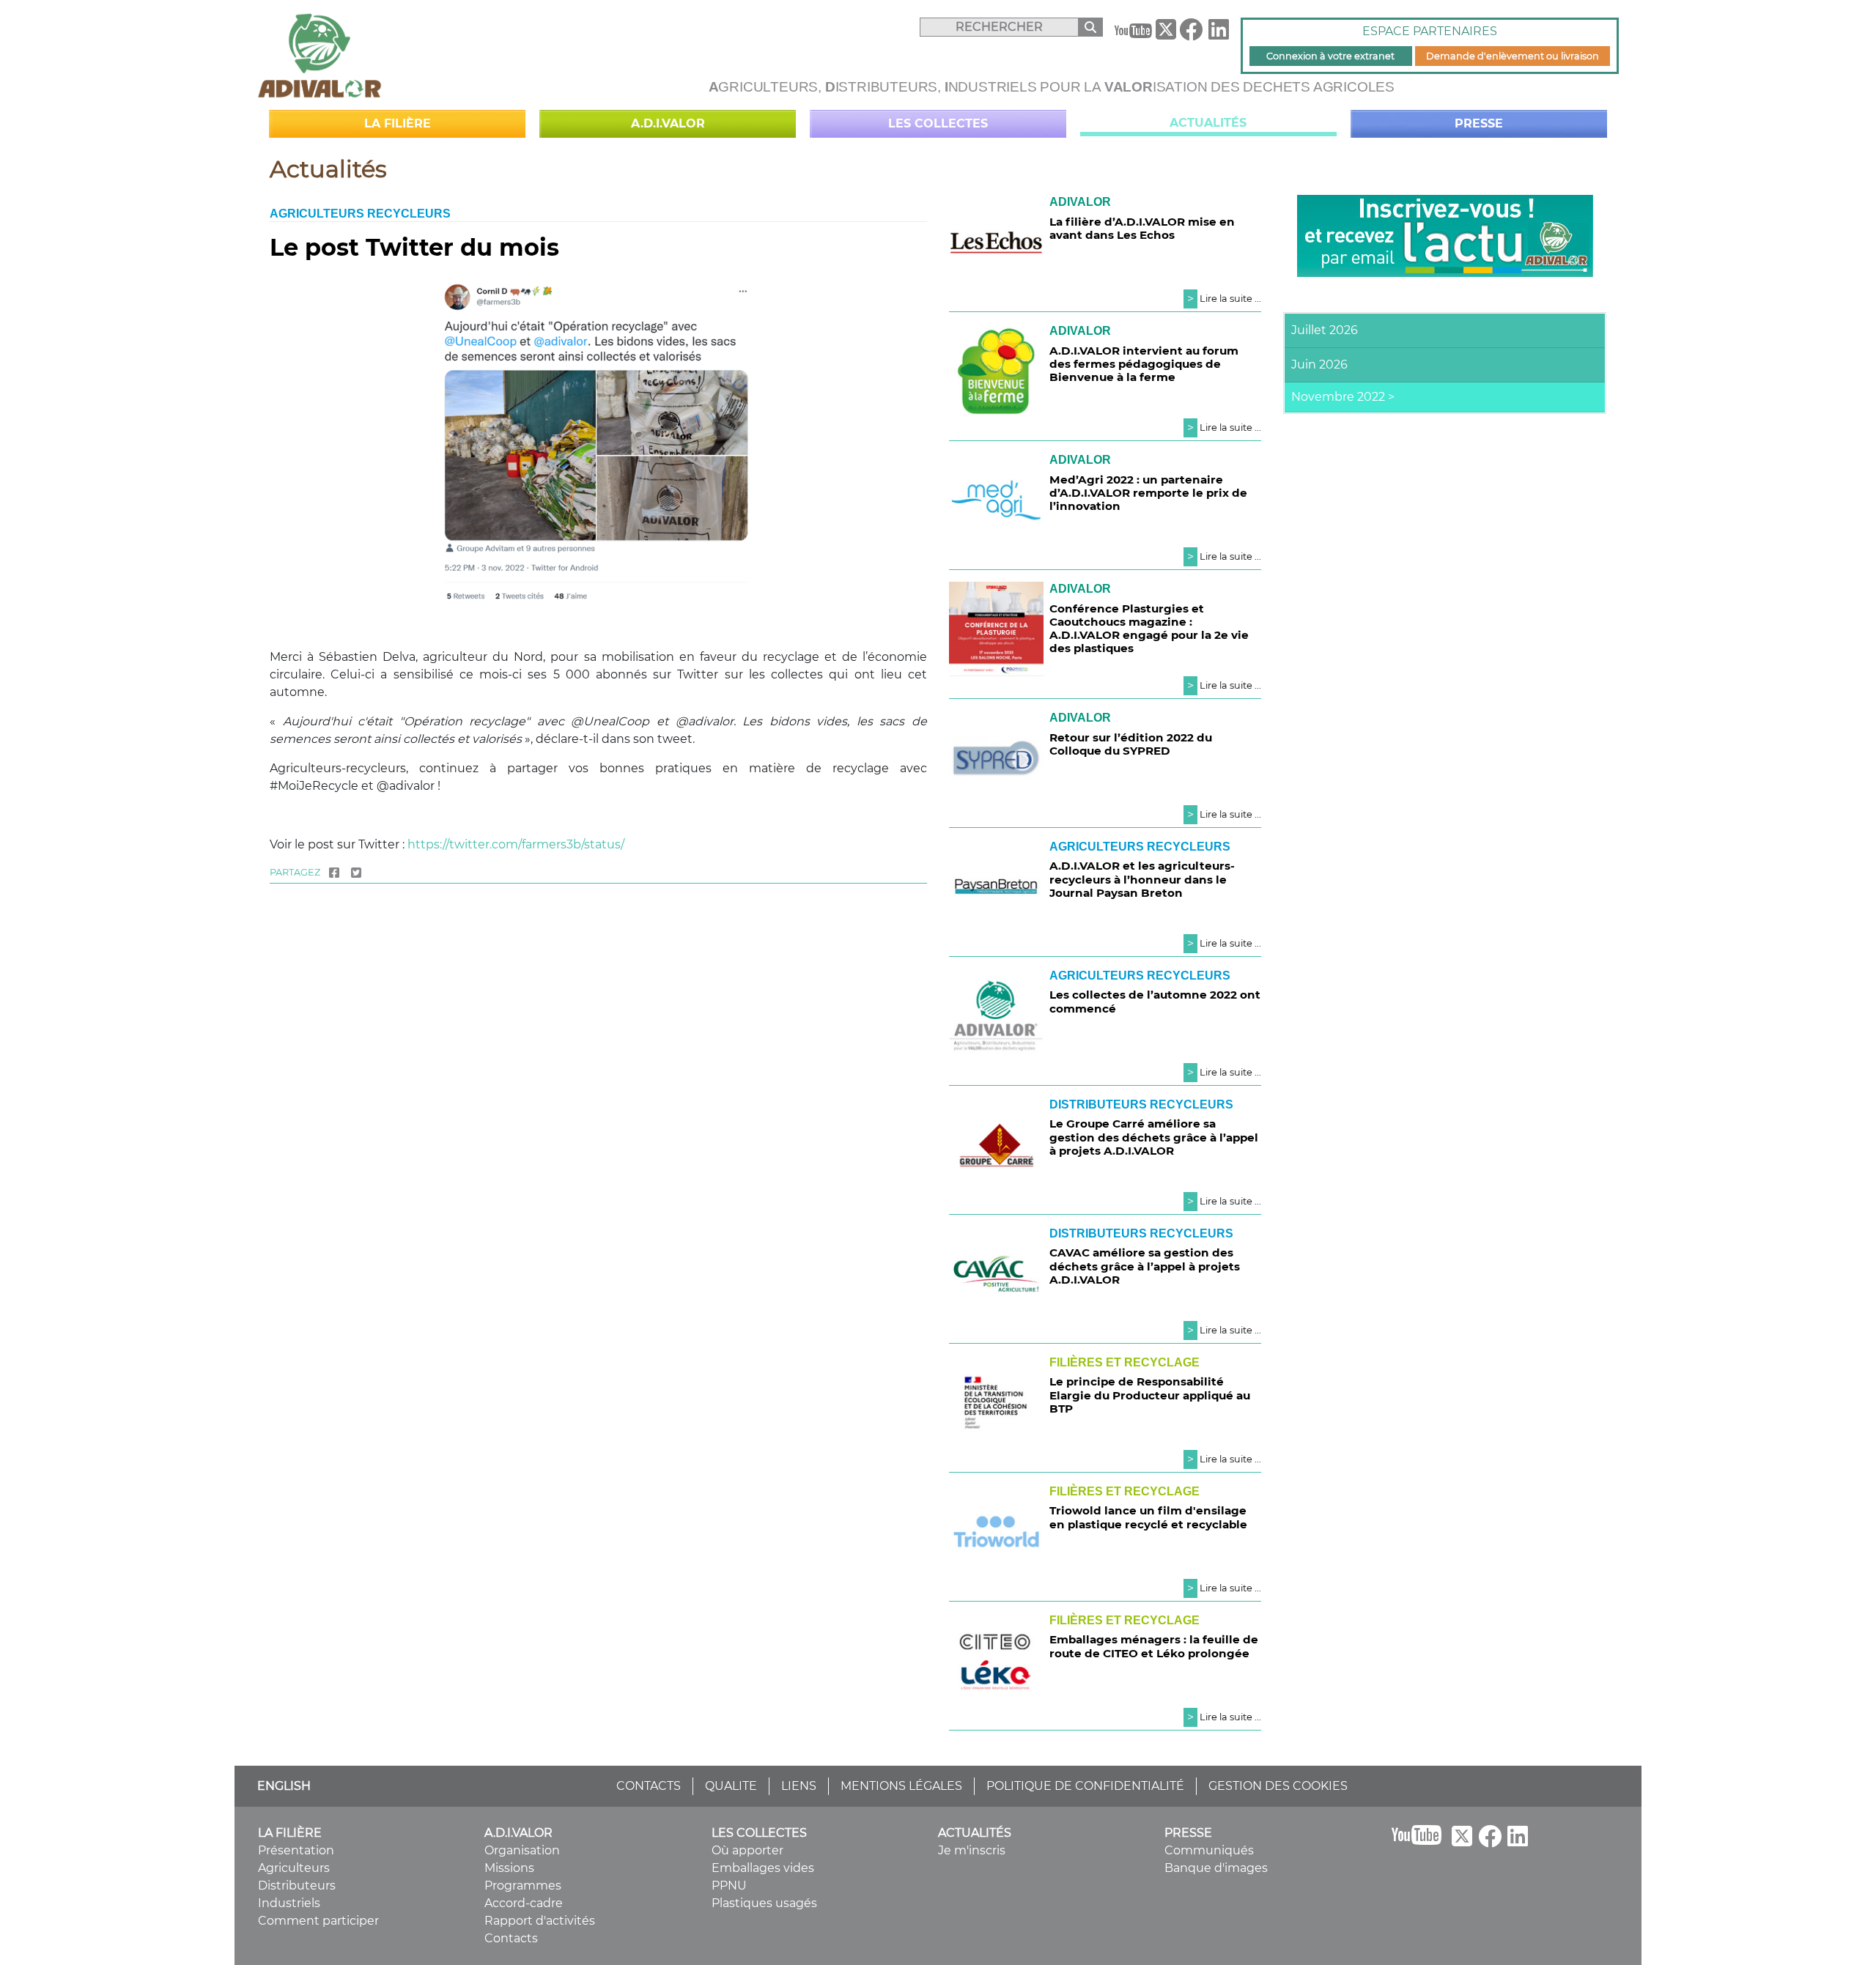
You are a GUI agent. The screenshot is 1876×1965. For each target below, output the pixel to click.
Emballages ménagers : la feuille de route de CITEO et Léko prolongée (1154, 1646)
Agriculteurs (294, 1868)
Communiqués (1209, 1850)
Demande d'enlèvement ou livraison (1513, 56)
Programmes (523, 1886)
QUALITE (731, 1786)
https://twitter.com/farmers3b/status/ (516, 844)
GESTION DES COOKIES (1278, 1786)
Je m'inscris (972, 1850)
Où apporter (747, 1850)
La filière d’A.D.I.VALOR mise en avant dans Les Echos (1142, 228)
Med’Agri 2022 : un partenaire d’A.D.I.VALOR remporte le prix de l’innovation (1148, 493)
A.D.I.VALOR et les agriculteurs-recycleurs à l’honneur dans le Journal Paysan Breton (1142, 879)
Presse (1479, 123)
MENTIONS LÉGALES (901, 1786)
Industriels (289, 1903)
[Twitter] (356, 873)
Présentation (296, 1850)
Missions (509, 1868)
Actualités (1208, 123)
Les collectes (938, 123)
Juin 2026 (1319, 364)
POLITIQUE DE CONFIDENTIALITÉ (1085, 1786)
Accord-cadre (524, 1903)
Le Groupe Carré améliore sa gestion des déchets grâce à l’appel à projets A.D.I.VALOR (1154, 1137)
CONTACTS (649, 1786)
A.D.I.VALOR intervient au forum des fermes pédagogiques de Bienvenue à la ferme (1144, 364)
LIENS (799, 1786)
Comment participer (318, 1921)
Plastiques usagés (764, 1903)
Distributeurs (297, 1886)
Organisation (522, 1850)
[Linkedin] (1219, 34)
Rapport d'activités (540, 1921)
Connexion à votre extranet (1330, 56)
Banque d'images (1216, 1868)
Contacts (511, 1938)
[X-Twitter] (1166, 33)
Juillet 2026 (1325, 330)
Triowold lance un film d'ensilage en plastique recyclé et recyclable (1148, 1517)
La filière (398, 123)
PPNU (729, 1886)
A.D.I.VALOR (668, 123)
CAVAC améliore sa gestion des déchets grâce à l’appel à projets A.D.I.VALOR (1145, 1266)
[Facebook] (1191, 34)
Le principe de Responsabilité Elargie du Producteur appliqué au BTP (1150, 1395)
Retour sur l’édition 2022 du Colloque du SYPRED (1131, 744)
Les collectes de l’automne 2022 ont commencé (1155, 1001)
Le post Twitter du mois (414, 247)
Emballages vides (763, 1868)
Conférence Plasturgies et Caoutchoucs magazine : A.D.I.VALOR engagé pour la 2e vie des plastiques (1149, 629)
